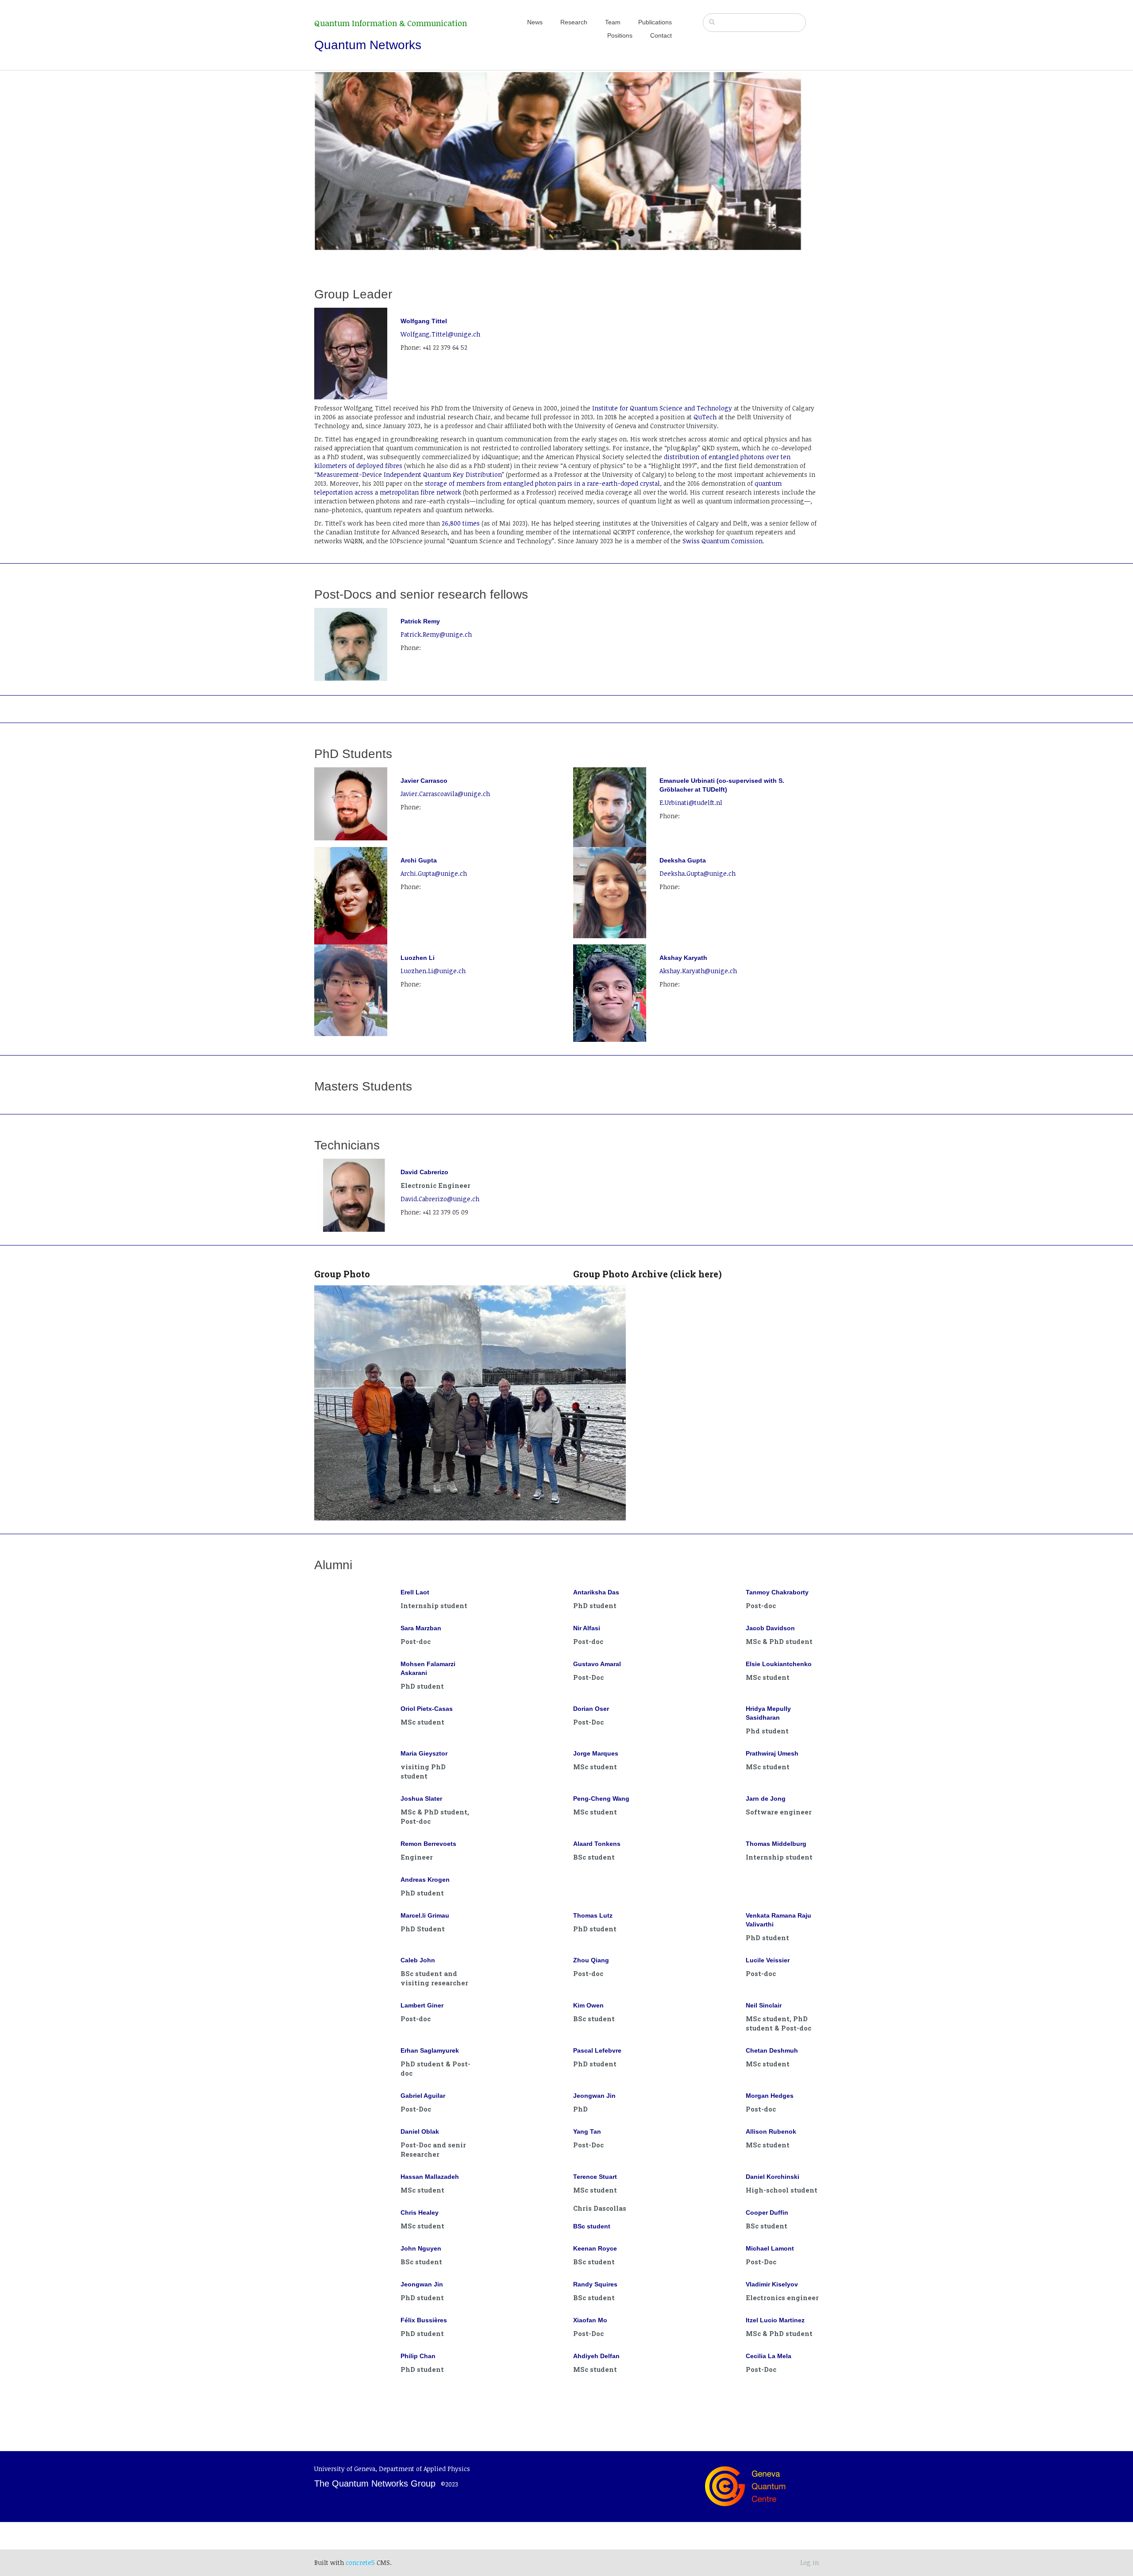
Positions (620, 35)
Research (574, 22)
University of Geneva (345, 2469)
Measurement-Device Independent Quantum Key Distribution (409, 474)
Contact (661, 35)
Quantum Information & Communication (391, 23)
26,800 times (461, 523)
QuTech (705, 417)
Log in (809, 2562)
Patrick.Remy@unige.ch (436, 634)
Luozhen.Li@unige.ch (433, 971)
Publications (655, 22)
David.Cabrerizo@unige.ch (440, 1199)
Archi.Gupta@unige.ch (434, 873)
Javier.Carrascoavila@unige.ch (445, 794)
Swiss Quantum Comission (723, 541)
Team (613, 22)
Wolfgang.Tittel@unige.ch (440, 334)
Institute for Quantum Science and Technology (661, 408)
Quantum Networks (368, 45)
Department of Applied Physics (424, 2469)
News (535, 22)
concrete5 (360, 2562)
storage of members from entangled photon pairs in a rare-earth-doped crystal (542, 483)
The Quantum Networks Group (375, 2483)
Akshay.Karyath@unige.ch (698, 971)
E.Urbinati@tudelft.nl (691, 803)
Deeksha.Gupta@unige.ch (698, 873)
